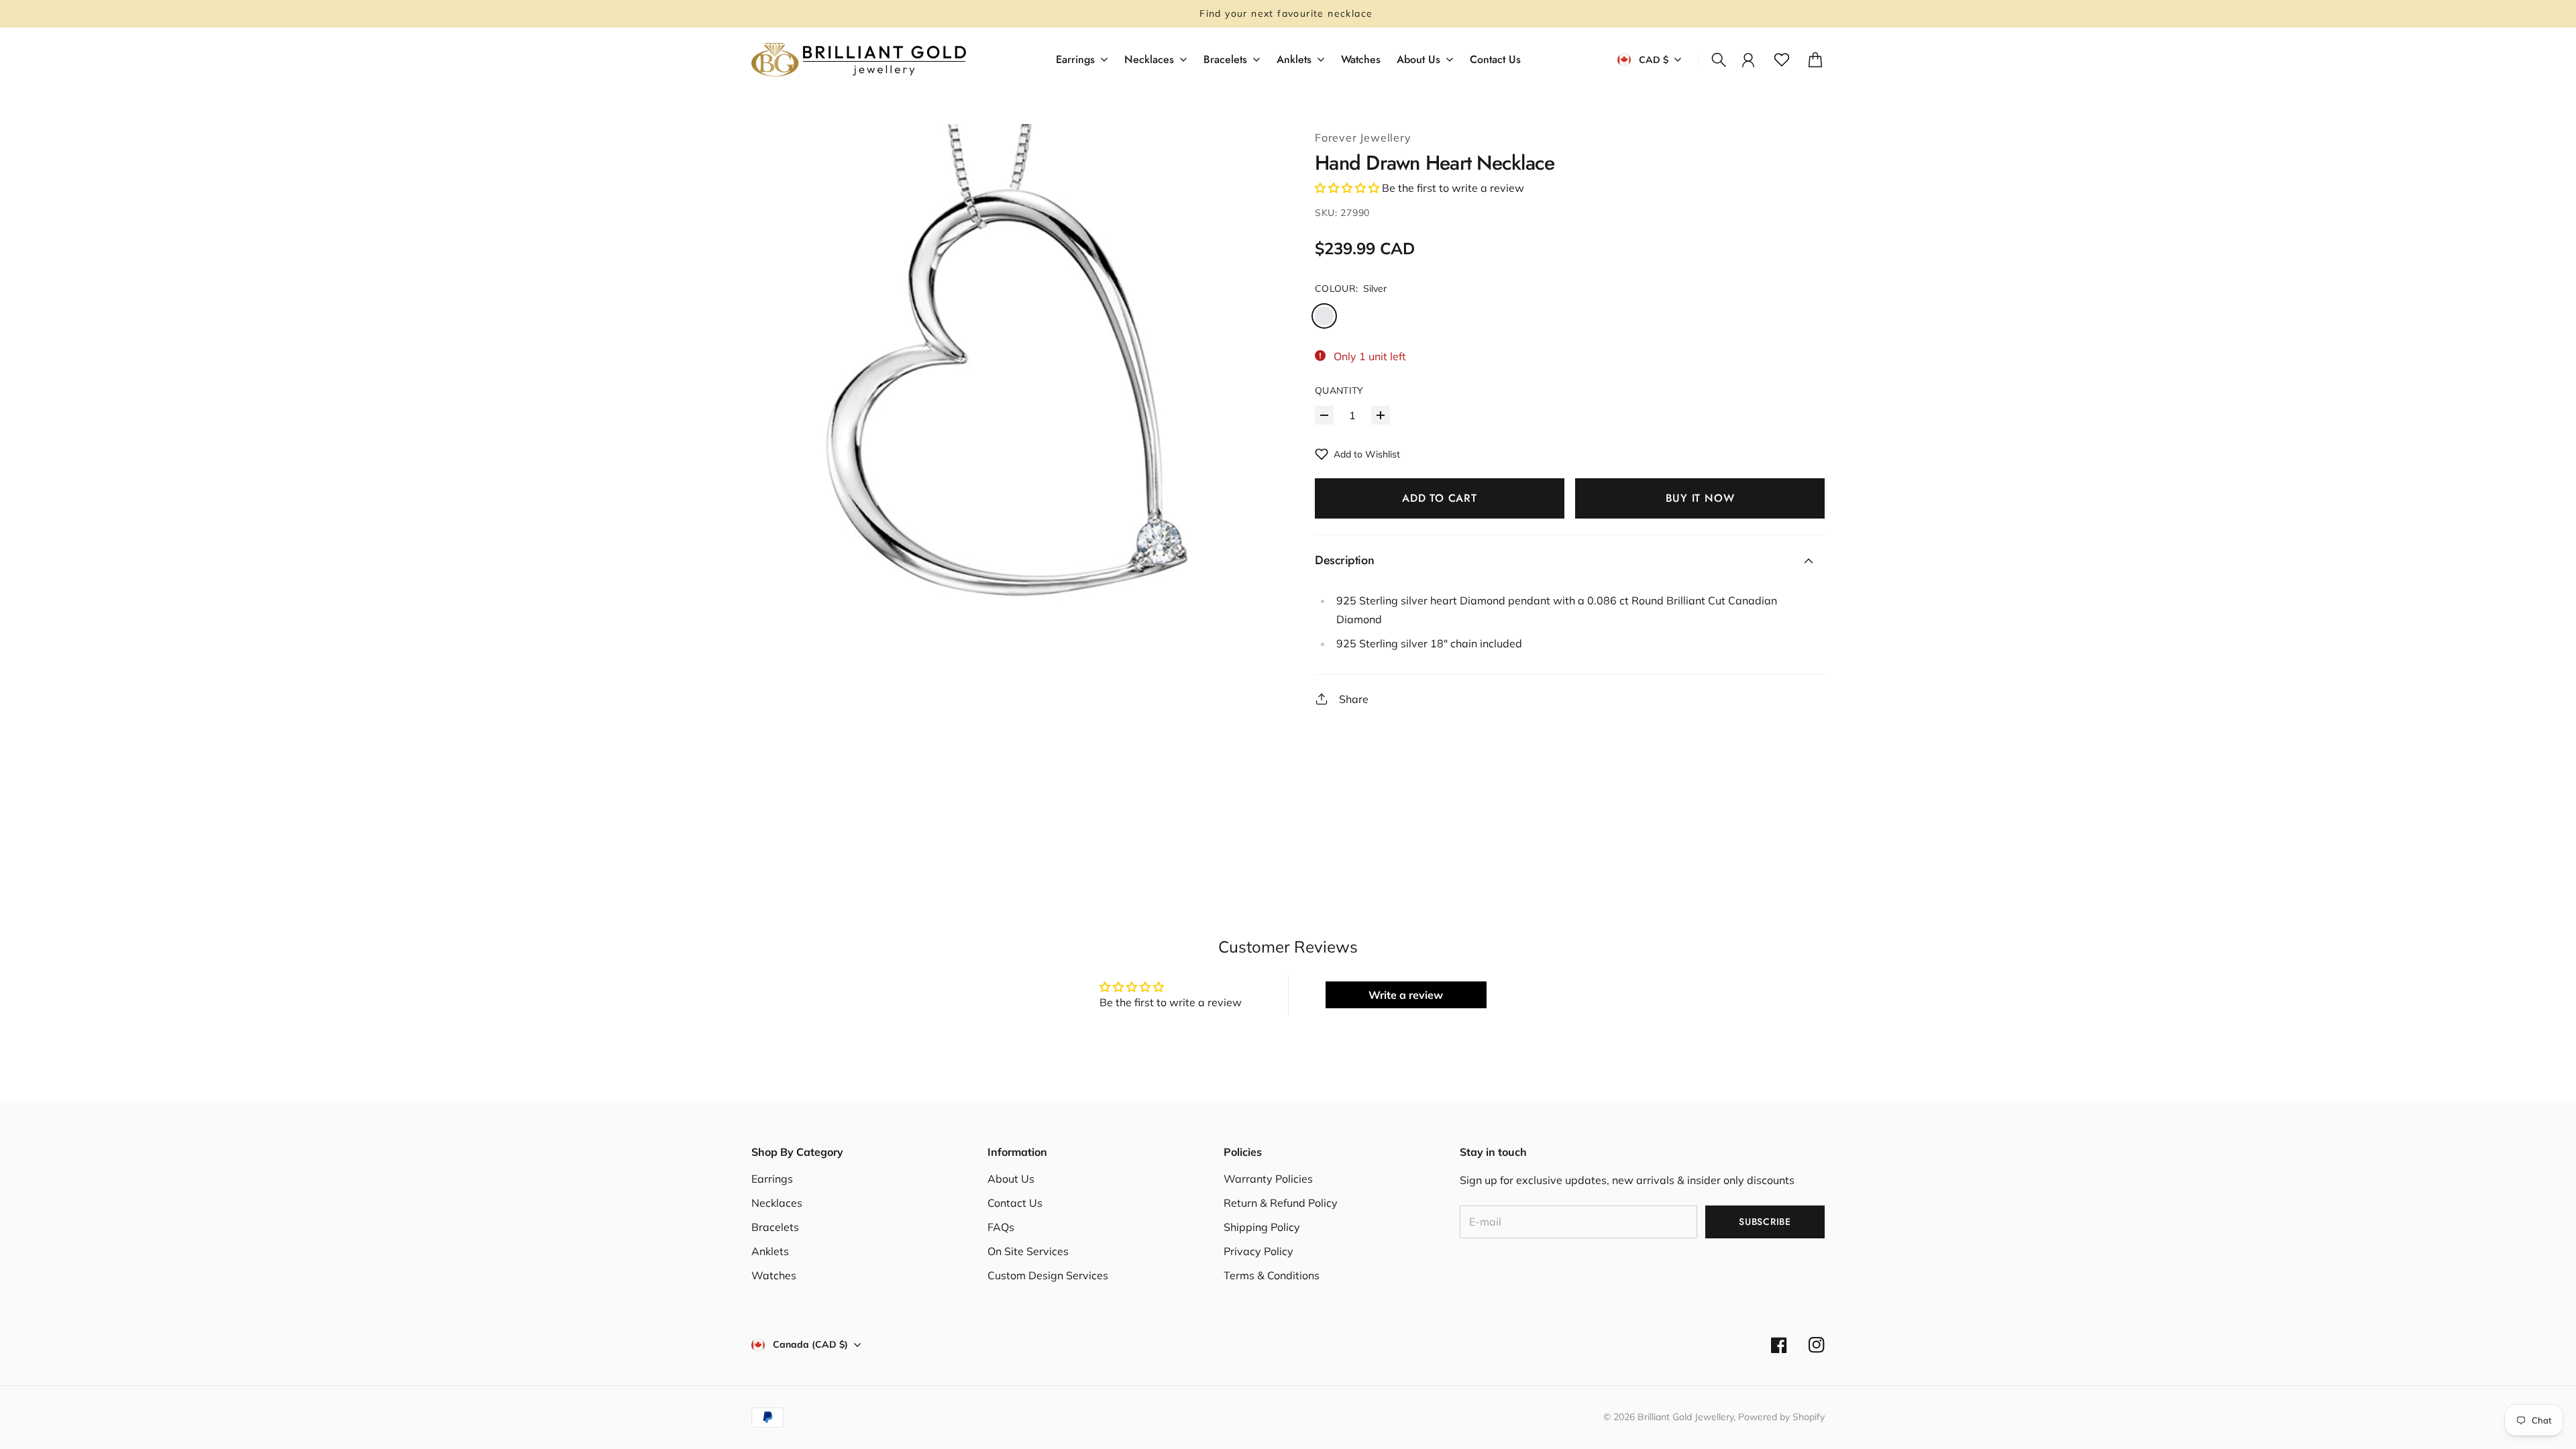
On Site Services (1028, 1251)
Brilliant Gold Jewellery (1685, 1417)
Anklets (770, 1251)
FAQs (1001, 1227)
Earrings (772, 1179)
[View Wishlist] (1782, 60)
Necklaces (777, 1203)
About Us (1011, 1179)
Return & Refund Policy (1281, 1203)
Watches (774, 1275)
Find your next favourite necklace (1288, 13)
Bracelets (775, 1227)
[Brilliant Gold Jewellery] (859, 60)
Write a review (1406, 995)
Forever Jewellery (1363, 138)
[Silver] (1324, 316)
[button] (1347, 188)
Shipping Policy (1262, 1227)
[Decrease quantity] (1324, 415)
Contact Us (1015, 1203)
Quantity (1339, 390)
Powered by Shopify (1781, 1417)
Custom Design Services (1048, 1275)
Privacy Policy (1258, 1251)
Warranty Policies (1268, 1179)
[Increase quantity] (1381, 415)
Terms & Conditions (1272, 1275)
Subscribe (1765, 1222)
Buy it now (1700, 498)
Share (1354, 699)
